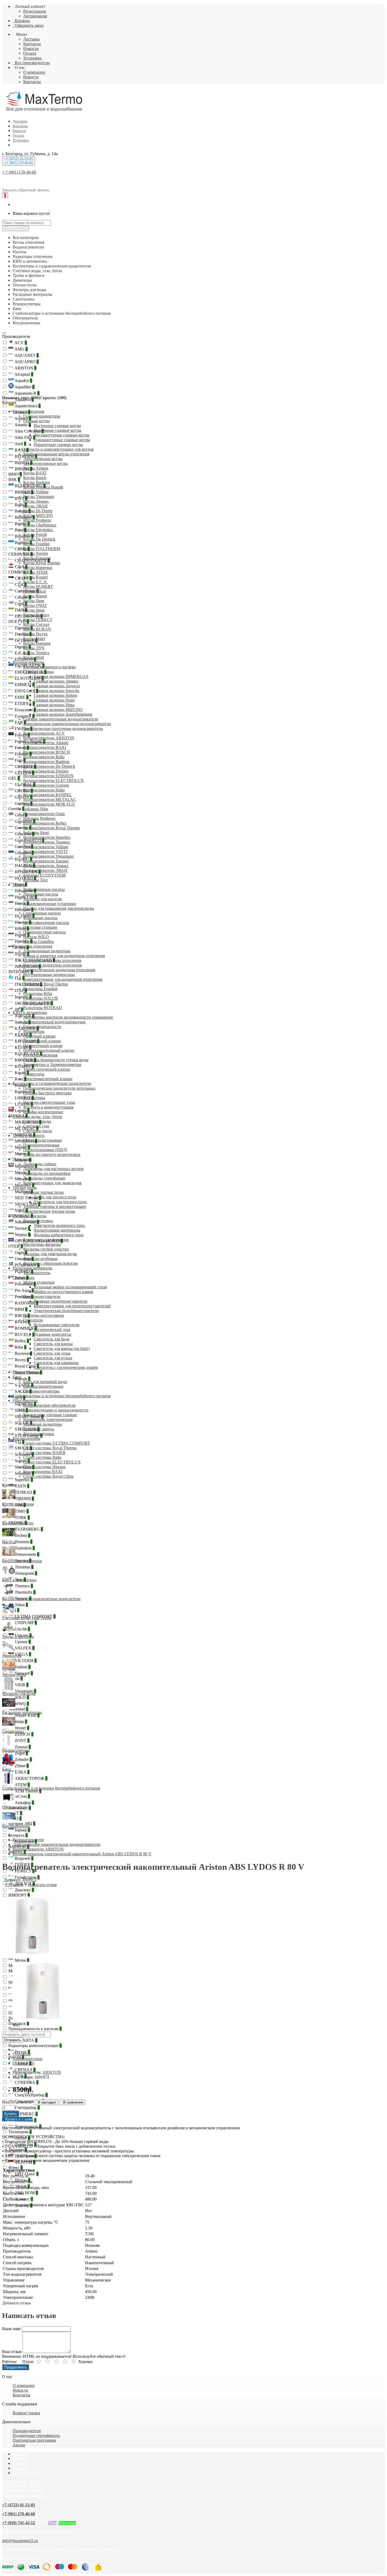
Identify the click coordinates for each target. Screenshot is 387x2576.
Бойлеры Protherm (39, 818)
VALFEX (24, 1648)
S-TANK (24, 1385)
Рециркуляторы (27, 1372)
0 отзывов (14, 1885)
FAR (20, 722)
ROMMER (25, 1328)
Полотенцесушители (42, 1296)
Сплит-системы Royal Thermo (50, 1448)
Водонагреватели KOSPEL (48, 795)
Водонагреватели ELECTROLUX (54, 781)
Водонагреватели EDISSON (48, 776)
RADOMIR (26, 1303)
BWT (21, 498)
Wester (21, 1728)
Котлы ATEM (35, 572)
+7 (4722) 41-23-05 (19, 2505)
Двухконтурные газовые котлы (61, 435)
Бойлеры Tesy (36, 880)
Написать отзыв (43, 1885)
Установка (32, 58)
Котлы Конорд (36, 615)
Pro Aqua (24, 1290)
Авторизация (35, 16)
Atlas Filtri (24, 437)
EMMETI (24, 685)
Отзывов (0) (23, 2063)
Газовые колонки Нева (54, 705)
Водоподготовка (38, 1221)
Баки (17, 1377)
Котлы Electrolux (38, 530)
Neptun (22, 1235)
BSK (14, 479)
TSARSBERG (28, 1529)
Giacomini (24, 821)
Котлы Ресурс (36, 634)
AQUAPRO (26, 362)
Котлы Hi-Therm (38, 511)
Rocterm (23, 1353)
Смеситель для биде (52, 1339)
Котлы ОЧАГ (35, 605)
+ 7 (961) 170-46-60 (19, 172)
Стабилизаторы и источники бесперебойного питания (62, 1396)
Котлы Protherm (37, 520)
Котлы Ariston (36, 468)
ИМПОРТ (19, 1895)
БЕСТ (15, 1813)
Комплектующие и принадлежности (56, 1410)
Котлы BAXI (35, 473)
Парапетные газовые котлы (58, 444)
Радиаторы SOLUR (41, 998)
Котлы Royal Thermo (42, 563)
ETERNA (24, 703)
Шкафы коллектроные (43, 1112)
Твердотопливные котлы (45, 463)
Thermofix (25, 1592)
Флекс (16, 2168)
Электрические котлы (43, 459)
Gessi (20, 815)
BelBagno (24, 517)
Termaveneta (26, 1554)
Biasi (20, 530)
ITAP (20, 991)
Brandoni (24, 536)
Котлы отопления (28, 411)
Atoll (20, 444)
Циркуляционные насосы (46, 923)
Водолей (24, 1858)
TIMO (21, 1511)
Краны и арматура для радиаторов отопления (64, 956)
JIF (18, 1010)
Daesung (23, 628)
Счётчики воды (37, 1121)
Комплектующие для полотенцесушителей (72, 1306)
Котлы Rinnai (35, 596)
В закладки (46, 2102)
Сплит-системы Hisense (44, 1467)
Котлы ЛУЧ (34, 648)
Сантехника (23, 1277)
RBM (21, 1309)
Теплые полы (25, 1188)
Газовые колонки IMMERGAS (61, 676)
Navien (22, 1228)
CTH (20, 585)
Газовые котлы (36, 421)
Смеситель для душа (52, 1353)
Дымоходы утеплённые (44, 1178)
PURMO (23, 1271)
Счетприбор (27, 2108)
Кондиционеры (26, 1438)
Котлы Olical (34, 591)
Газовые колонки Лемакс (56, 681)
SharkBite (24, 1467)
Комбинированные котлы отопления (56, 454)
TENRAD (25, 1492)
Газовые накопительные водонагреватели (61, 719)
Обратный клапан (39, 1036)
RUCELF (24, 1335)
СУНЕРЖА (26, 2082)
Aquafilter (24, 387)
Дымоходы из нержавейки (47, 1173)
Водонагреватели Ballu (44, 757)
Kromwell (24, 1092)
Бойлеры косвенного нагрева (49, 667)
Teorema (23, 1542)
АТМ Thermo (28, 1791)
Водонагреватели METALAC (50, 799)
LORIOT (24, 1098)
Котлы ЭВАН (35, 506)
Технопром (20, 2132)
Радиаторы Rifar (38, 994)
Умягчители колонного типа (59, 1225)
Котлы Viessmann (39, 497)
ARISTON (25, 368)
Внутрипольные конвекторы (49, 975)
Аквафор (24, 1803)
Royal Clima (26, 1366)
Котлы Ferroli (35, 534)
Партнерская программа (34, 2440)
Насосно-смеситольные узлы (49, 1102)
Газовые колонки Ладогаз (57, 686)
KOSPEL (24, 1066)
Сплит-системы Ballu (42, 1457)
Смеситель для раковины (56, 1363)
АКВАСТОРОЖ (31, 1778)
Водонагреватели (28, 662)
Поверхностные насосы (44, 932)
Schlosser (24, 1454)
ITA (19, 978)
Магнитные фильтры (42, 1244)
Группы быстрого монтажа (47, 1093)
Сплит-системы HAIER (44, 1453)
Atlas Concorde (29, 431)
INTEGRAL (21, 972)
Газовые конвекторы (42, 416)
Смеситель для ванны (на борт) (62, 1348)
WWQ (21, 1704)
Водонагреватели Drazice (46, 771)
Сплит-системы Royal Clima (48, 1476)
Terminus (24, 1567)
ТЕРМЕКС (26, 2114)
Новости (31, 49)
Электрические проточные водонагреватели (63, 728)
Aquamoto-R (27, 393)
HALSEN (24, 865)
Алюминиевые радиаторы (47, 951)
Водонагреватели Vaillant (46, 847)
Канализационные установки (50, 904)
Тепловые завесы (39, 1429)
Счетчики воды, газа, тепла (37, 1117)
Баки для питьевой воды (45, 1382)
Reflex (21, 1341)
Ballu (20, 505)
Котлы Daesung (37, 643)
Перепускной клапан (42, 1041)
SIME (21, 1410)
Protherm (23, 1297)
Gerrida (16, 809)
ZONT (22, 1741)
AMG (21, 349)
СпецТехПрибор (31, 2095)
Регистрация (34, 11)
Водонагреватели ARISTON (49, 738)
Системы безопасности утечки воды (56, 1060)
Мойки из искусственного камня (63, 1292)
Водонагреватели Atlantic (46, 743)
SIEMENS (25, 1404)
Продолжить (16, 2367)
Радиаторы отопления (32, 946)
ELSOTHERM (29, 678)
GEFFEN (24, 773)
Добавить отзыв (16, 2303)
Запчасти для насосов (43, 899)
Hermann (24, 910)
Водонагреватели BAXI (45, 747)
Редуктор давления (40, 1055)
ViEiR (21, 1685)
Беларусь (18, 1835)
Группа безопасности (42, 1027)
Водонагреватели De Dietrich (49, 766)
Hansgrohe (25, 891)
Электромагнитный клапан (48, 1079)
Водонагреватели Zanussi (46, 861)
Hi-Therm (24, 916)
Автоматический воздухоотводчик (54, 1022)
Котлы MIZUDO (38, 515)
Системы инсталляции (44, 1315)
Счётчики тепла (38, 1131)
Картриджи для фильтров (46, 1240)
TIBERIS (24, 1499)
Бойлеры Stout (36, 833)
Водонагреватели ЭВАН (45, 870)
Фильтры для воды (29, 1216)
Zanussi (22, 1747)
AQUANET (26, 355)
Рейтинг (10, 2362)
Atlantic (22, 425)
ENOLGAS (26, 691)
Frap (20, 760)
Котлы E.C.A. (35, 582)
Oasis (20, 1253)
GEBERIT (25, 767)
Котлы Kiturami (37, 558)
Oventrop (24, 1259)
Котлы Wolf (34, 657)
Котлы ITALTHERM (42, 549)
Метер (21, 1960)
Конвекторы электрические (48, 1419)
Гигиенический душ (52, 1330)
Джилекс (24, 1890)
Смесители (33, 1320)
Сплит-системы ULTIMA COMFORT (57, 1443)
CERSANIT (21, 554)
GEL (14, 778)
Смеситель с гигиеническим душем (66, 1367)
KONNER (25, 1060)
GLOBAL (24, 784)
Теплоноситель (37, 1273)
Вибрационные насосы (44, 889)
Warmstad (18, 1709)
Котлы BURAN (37, 629)
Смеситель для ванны (53, 1344)
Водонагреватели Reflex (45, 823)
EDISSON (25, 659)
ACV (20, 343)
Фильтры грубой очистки (46, 1249)
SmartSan (24, 1473)
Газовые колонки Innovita (56, 691)
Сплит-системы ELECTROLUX (52, 1462)
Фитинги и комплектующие (48, 1107)
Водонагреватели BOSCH (47, 752)
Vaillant (22, 1667)
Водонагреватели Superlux (47, 837)
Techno (22, 1535)
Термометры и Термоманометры (52, 1065)
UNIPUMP (25, 1623)
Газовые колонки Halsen (55, 695)
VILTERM (25, 1661)
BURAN (23, 492)
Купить (11, 2114)
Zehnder (23, 1759)
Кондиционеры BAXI (43, 1472)
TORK (22, 1518)
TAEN (21, 1486)
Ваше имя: (11, 2329)
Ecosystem (25, 710)
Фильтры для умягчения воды (50, 1254)
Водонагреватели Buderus (46, 762)
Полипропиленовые (41, 1145)
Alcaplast (23, 374)
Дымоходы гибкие (40, 1164)
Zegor (21, 1753)
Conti (20, 604)
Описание (22, 2054)
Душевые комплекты (53, 1334)
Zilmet (21, 1766)
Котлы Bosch (35, 478)
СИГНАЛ (25, 2070)
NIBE (21, 1210)
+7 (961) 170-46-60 (19, 2514)
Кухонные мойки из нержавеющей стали (70, 1287)
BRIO (15, 474)
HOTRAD (25, 878)
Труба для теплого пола (55, 1197)
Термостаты (34, 1074)
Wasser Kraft (27, 1715)
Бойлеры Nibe (36, 809)
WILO (21, 1697)
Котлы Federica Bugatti (43, 487)
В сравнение (72, 2102)
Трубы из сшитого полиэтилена (52, 1154)
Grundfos (24, 853)
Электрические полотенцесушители (66, 1311)
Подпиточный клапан (43, 1046)
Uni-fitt (22, 1629)
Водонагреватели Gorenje (46, 785)
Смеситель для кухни (53, 1358)
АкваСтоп (19, 1796)
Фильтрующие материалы (57, 1230)
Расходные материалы (33, 1268)
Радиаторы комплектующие (35, 2046)
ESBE (21, 697)
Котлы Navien (36, 553)
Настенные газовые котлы (57, 426)
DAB (20, 610)
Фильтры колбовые (40, 1259)
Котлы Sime (34, 601)
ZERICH (24, 1734)
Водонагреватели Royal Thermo (51, 828)
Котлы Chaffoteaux (40, 525)
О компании (34, 72)
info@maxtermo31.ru (20, 2541)
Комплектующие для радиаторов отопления (63, 979)
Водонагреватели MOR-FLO (49, 804)
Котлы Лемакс (36, 501)
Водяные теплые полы (43, 1192)
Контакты (32, 44)
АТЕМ (22, 1785)
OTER (16, 1246)
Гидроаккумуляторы (41, 1391)
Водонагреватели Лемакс (46, 866)
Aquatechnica (27, 406)
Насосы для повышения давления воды (59, 908)
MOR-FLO (25, 1141)
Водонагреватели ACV (44, 733)
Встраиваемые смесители (57, 1325)
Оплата (30, 53)
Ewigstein (24, 716)
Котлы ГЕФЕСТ (38, 620)
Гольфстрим (27, 1877)
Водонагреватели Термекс (47, 842)
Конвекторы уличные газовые (50, 1415)
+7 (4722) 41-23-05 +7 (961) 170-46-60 (19, 161)
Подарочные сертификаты (36, 2435)
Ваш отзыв (12, 2352)
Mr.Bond (23, 1192)
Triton (21, 1605)
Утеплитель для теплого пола (60, 1202)
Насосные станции (40, 927)
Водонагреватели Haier (44, 790)
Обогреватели (25, 1401)
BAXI (21, 450)
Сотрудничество (27, 2473)
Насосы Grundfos (38, 941)
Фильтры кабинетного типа (59, 1235)
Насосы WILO (36, 937)
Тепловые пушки (39, 1434)
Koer (20, 1079)
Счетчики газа (36, 1126)
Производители (16, 336)
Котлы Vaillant (36, 492)
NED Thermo (27, 1198)
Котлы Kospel (35, 577)
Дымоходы (22, 1159)
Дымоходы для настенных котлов (53, 1169)
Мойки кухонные (39, 1282)
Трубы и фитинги (29, 1135)
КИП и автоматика (30, 1012)
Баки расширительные (43, 1386)
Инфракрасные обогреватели (49, 1405)
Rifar (20, 1347)
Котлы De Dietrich (39, 539)
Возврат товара (26, 2413)
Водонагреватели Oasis (44, 814)
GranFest (23, 847)
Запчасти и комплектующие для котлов (58, 449)
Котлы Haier (34, 639)
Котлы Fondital (36, 544)
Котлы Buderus (36, 482)
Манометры (34, 1031)
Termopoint (25, 1573)
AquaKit (23, 381)
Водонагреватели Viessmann (48, 856)
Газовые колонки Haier (54, 700)
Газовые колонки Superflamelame (63, 714)
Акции (19, 2445)
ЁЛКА (22, 1772)
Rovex (21, 1360)
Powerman (25, 1284)
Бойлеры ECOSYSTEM (44, 875)
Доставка (31, 39)
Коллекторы (34, 1098)
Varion (16, 1678)
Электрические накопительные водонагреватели (67, 724)
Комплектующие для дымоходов (52, 1183)
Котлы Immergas (38, 568)
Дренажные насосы (41, 894)
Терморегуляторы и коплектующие (55, 1206)
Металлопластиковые (43, 1140)
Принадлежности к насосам (35, 2029)
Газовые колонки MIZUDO (58, 710)
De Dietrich (26, 640)
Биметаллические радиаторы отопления (59, 970)
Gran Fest (24, 834)
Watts (20, 1722)
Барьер (22, 1830)
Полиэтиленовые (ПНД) (45, 1150)
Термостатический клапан (47, 1069)
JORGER (24, 1016)
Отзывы (20, 2468)
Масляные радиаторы (43, 1424)
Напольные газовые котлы (58, 430)
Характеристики (28, 2059)
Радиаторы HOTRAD (43, 1008)
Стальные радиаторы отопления (52, 960)
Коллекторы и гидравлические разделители (52, 1083)
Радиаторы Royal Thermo (46, 984)
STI (19, 1442)
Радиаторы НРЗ (37, 1003)
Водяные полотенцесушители (61, 1301)
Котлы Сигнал (36, 624)
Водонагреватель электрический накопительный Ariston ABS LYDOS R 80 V (82, 1854)
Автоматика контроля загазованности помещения (68, 1017)
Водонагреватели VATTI (45, 852)
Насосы (19, 885)
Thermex (23, 1586)
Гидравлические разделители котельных (59, 1088)
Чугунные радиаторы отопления (52, 965)
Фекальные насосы (40, 918)
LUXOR (23, 1104)
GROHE (23, 791)
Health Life (25, 897)
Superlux (23, 1480)
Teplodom (24, 1548)
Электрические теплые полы (49, 1211)
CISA (21, 567)
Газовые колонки (39, 672)
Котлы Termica (36, 653)
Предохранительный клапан (49, 1050)
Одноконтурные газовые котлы (62, 440)
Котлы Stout (34, 610)
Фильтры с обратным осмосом (50, 1263)
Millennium (25, 1166)
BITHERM (25, 456)
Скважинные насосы (42, 913)
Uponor (22, 1642)
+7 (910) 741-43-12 (19, 2523)
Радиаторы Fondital (40, 989)
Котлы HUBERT (38, 586)
